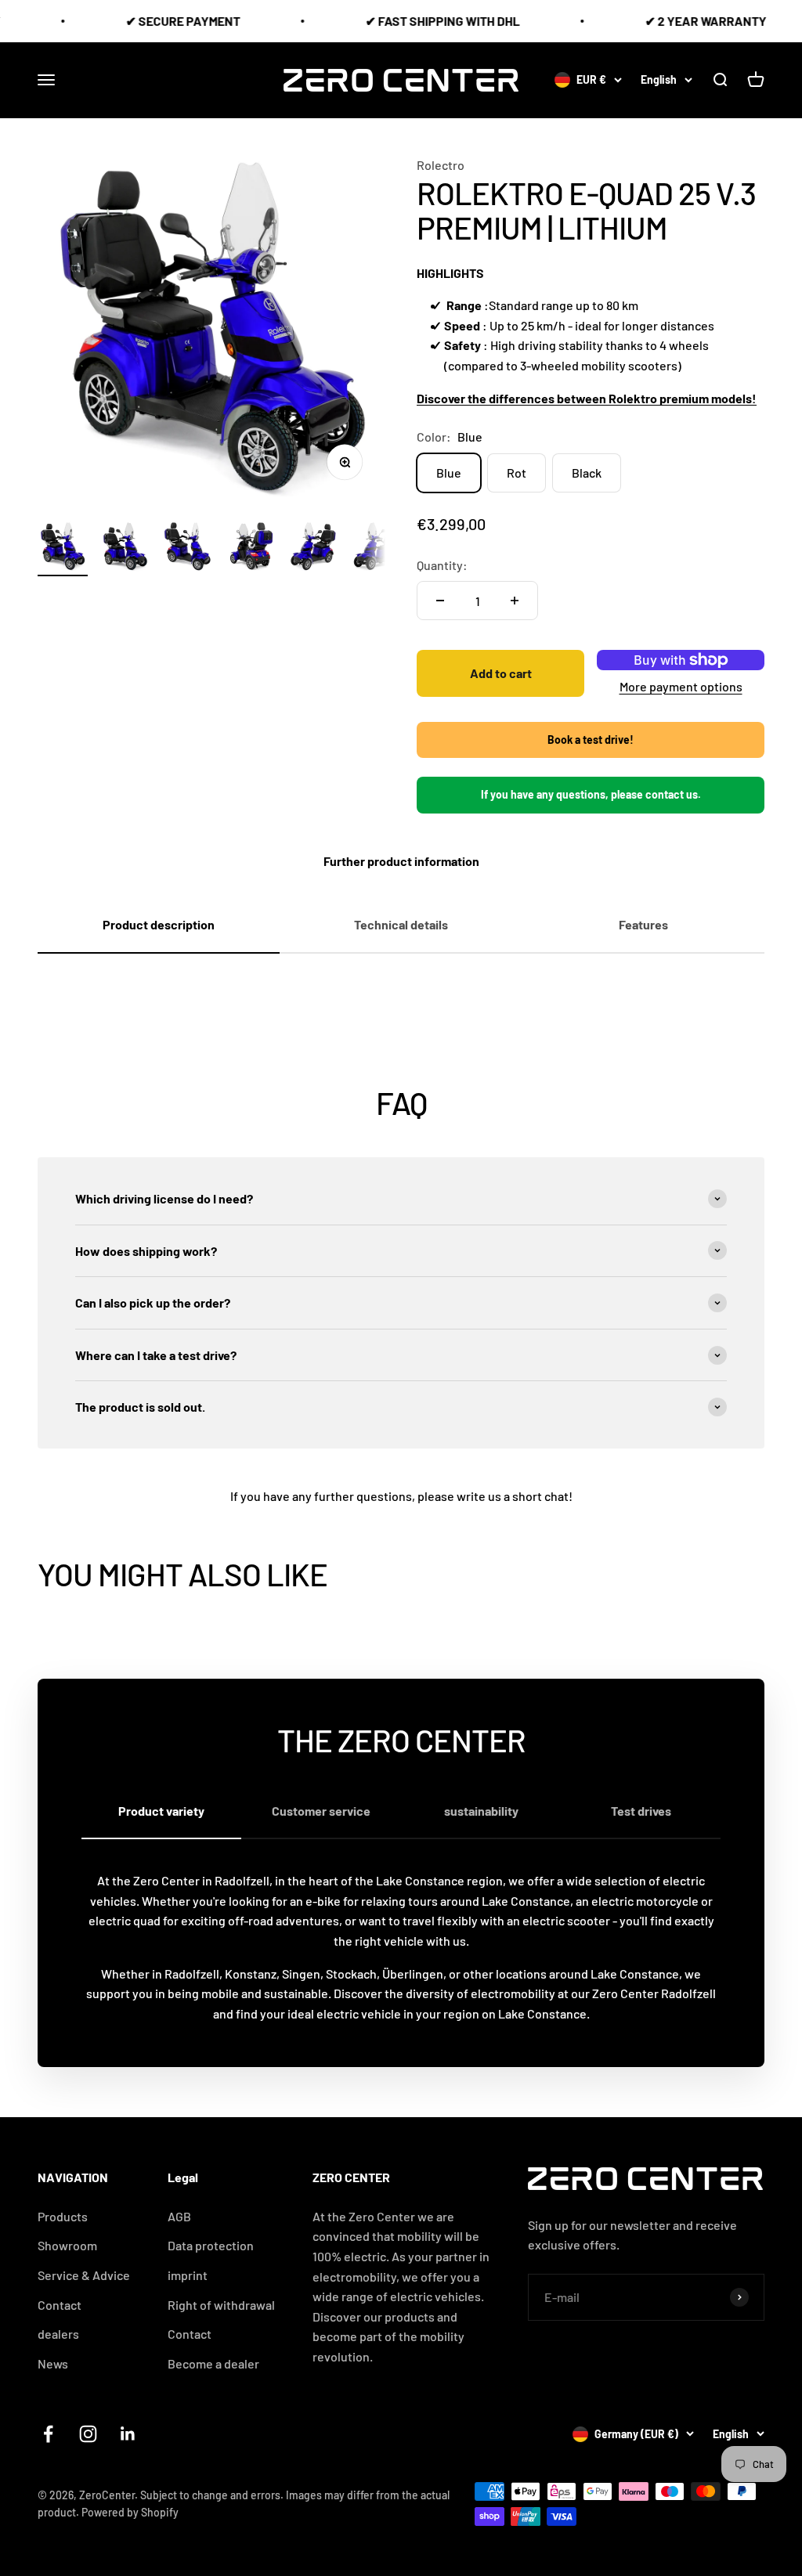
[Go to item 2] (125, 549)
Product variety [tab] (161, 1811)
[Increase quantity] (515, 601)
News (53, 2363)
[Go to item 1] (63, 549)
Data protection (211, 2245)
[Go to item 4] (251, 549)
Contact (190, 2334)
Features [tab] (643, 924)
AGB (179, 2216)
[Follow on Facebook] (48, 2434)
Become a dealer (213, 2363)
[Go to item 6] (376, 549)
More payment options (681, 686)
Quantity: (442, 565)
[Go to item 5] (313, 549)
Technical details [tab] (401, 924)
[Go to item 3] (188, 549)
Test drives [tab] (641, 1811)
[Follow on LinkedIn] (128, 2434)
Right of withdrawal (221, 2305)
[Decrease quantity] (440, 601)
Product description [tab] (159, 924)
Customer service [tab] (321, 1811)
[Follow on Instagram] (88, 2434)
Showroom (67, 2245)
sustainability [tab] (481, 1811)
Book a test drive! (591, 740)
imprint (188, 2275)
